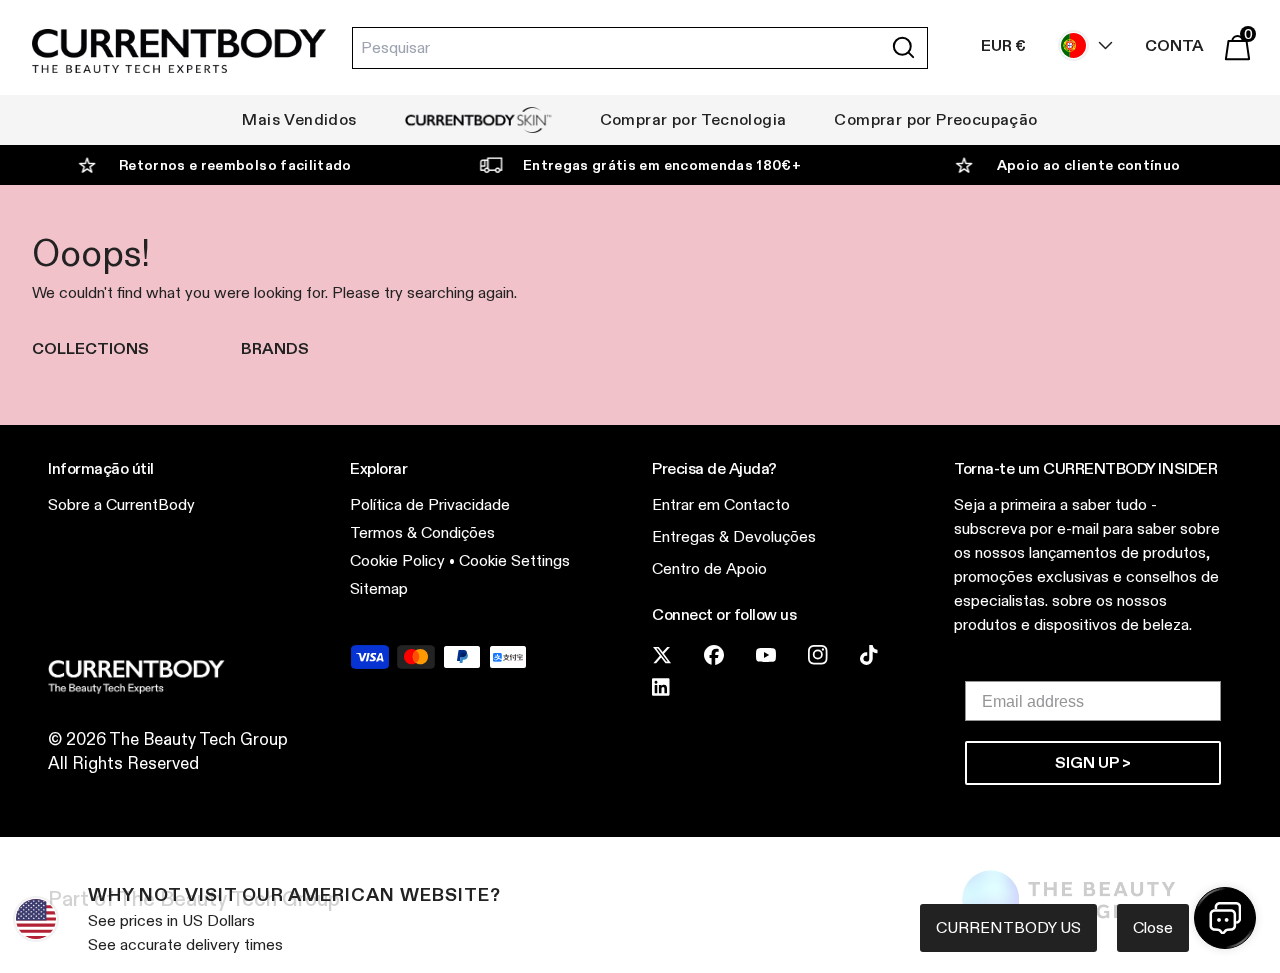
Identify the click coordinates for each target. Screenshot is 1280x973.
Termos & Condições (422, 532)
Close (1153, 927)
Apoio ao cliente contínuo (1089, 165)
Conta (1174, 45)
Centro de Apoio (709, 568)
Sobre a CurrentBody (121, 504)
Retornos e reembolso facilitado (235, 165)
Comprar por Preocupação (935, 119)
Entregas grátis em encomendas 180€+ (662, 165)
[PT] (1081, 45)
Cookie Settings (514, 560)
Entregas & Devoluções (734, 536)
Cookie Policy (397, 560)
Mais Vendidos (299, 119)
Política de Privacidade (430, 504)
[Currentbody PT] (179, 52)
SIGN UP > (1093, 762)
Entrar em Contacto (721, 504)
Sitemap (379, 588)
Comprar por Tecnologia (693, 119)
